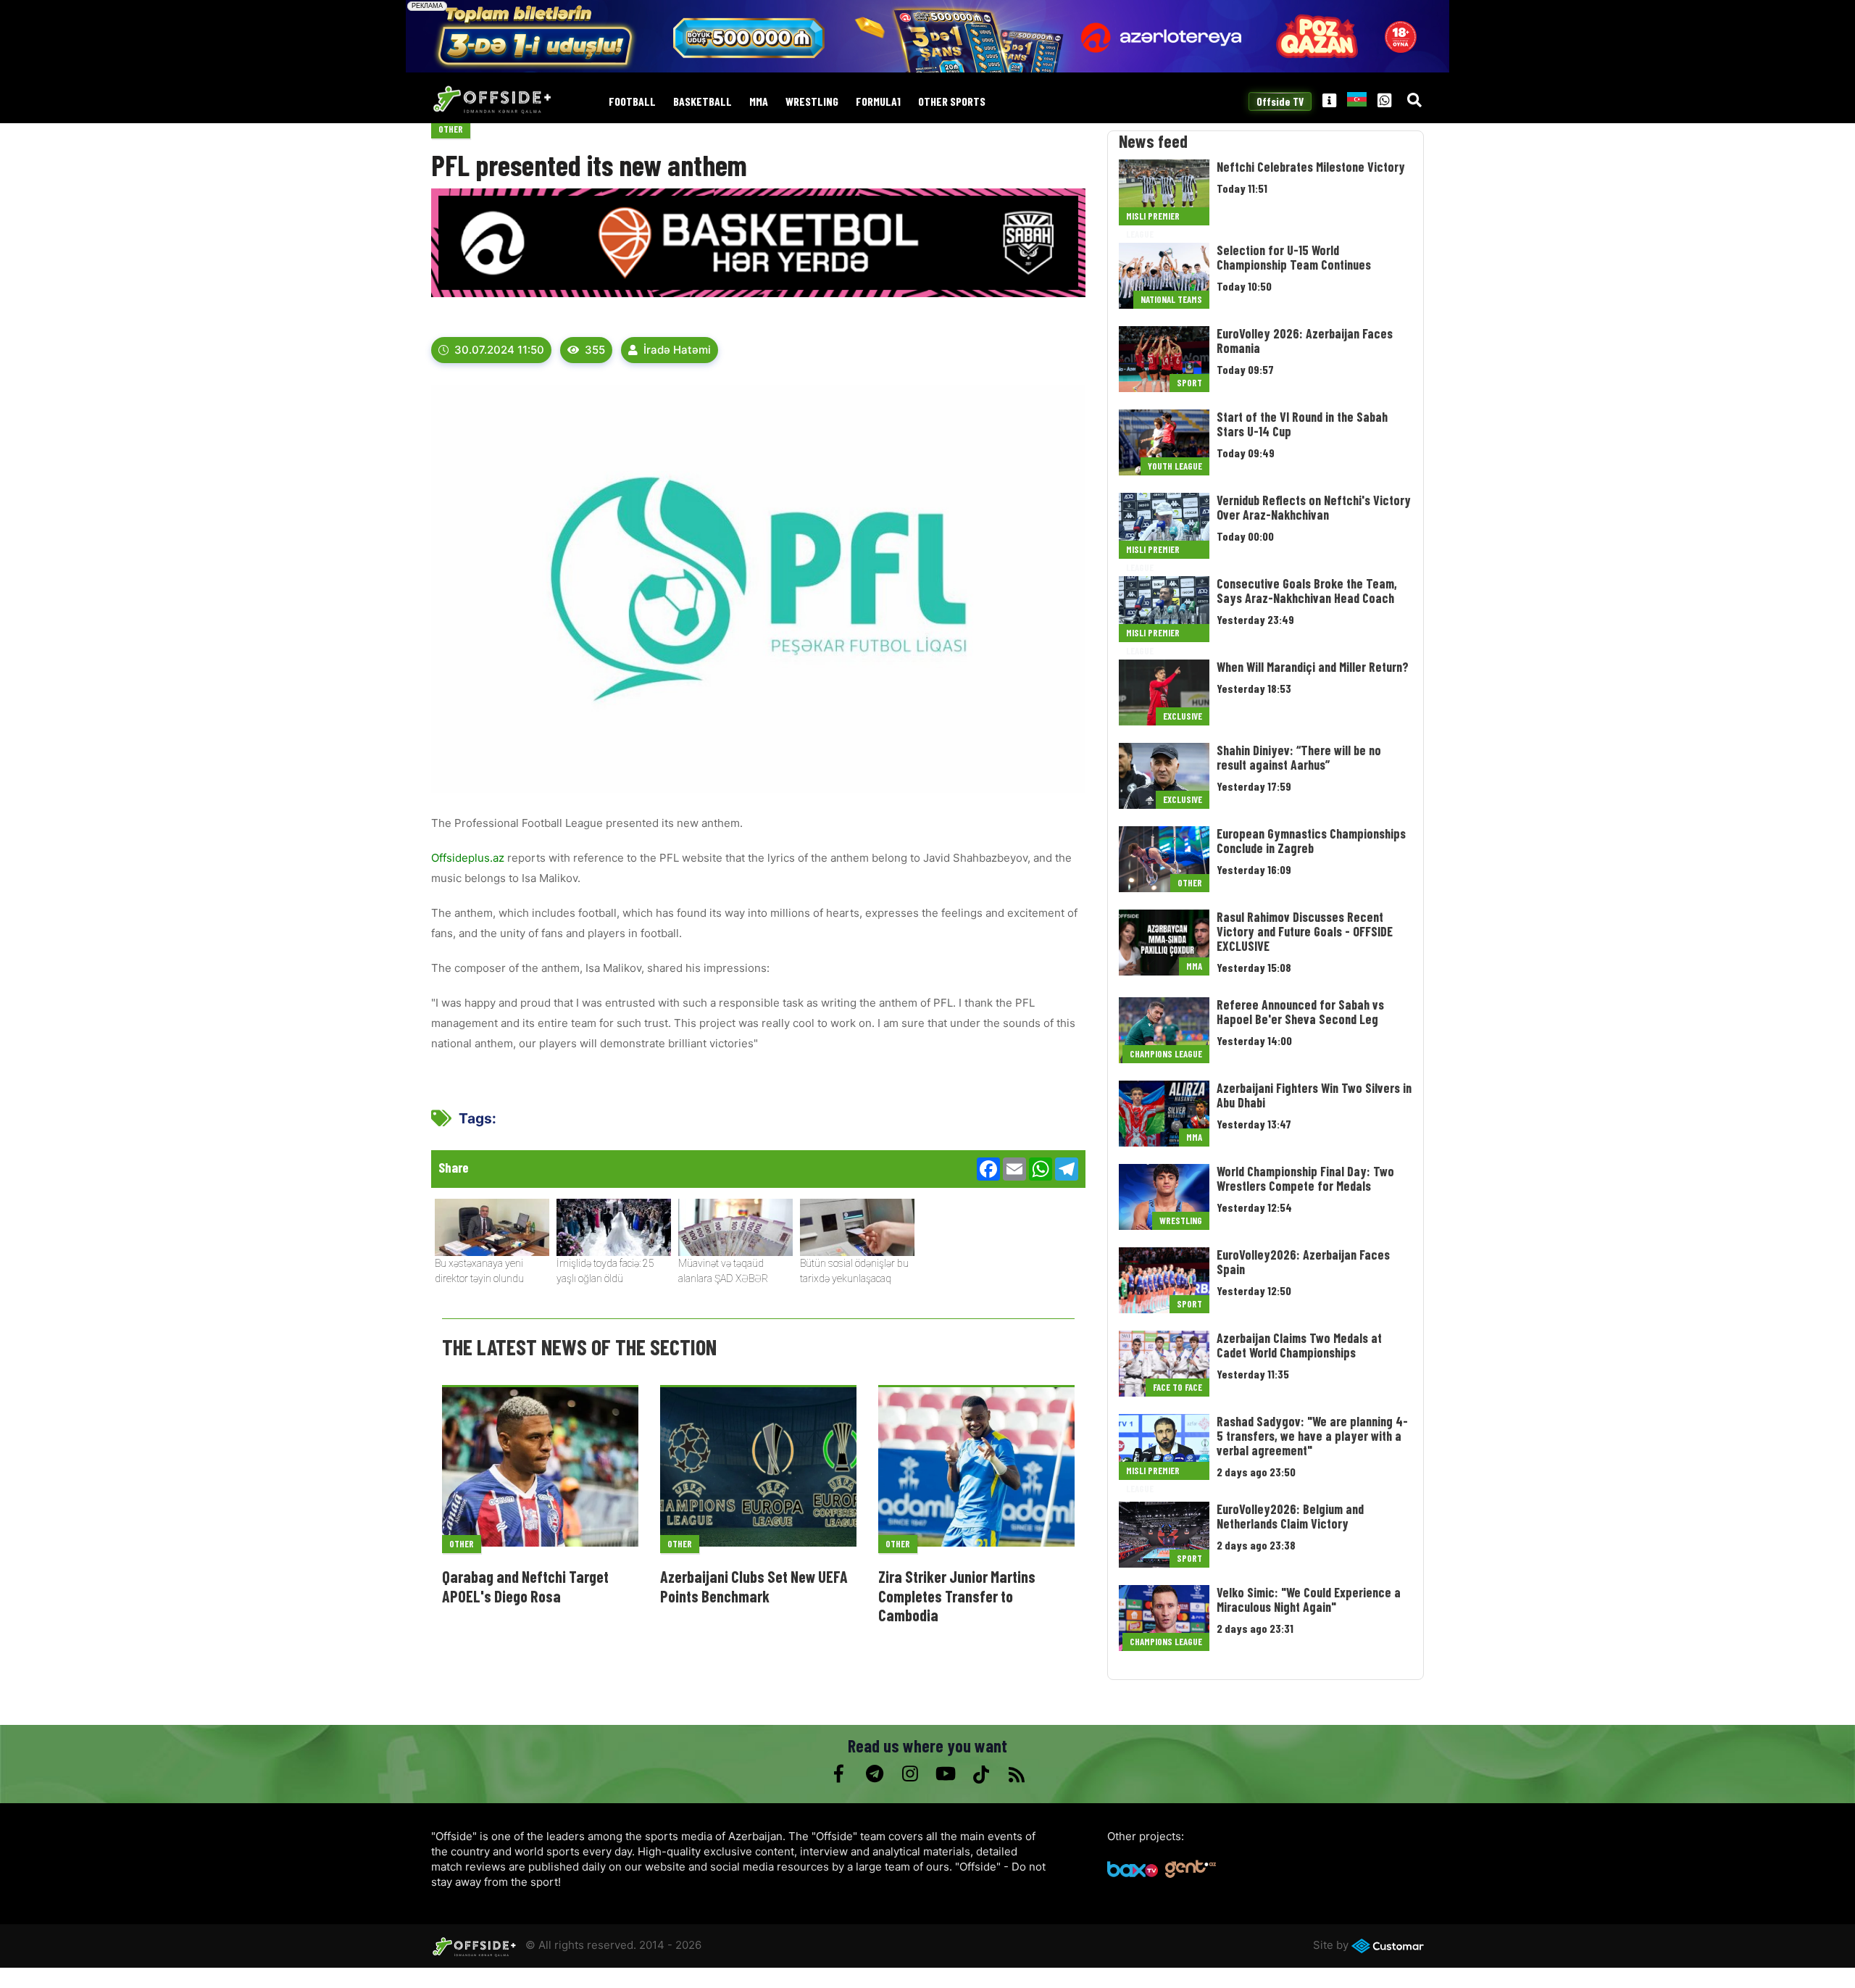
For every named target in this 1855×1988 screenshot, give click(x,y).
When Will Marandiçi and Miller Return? (1313, 667)
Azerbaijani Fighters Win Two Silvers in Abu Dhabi (1314, 1095)
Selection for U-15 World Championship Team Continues (1294, 257)
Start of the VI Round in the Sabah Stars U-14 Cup (1302, 424)
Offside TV (1280, 101)
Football (632, 102)
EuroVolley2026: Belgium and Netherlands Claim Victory (1290, 1516)
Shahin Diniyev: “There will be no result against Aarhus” (1299, 757)
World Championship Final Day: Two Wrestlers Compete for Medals (1305, 1178)
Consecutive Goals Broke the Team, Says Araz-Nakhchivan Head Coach (1307, 591)
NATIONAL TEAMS (1171, 299)
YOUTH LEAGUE (1175, 466)
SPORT (1189, 383)
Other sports (952, 102)
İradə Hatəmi (677, 350)
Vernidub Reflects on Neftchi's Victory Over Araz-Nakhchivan (1314, 507)
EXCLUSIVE (1183, 716)
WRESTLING (812, 102)
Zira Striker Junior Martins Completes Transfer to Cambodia (957, 1596)
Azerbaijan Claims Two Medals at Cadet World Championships (1299, 1345)
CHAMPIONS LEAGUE (1166, 1054)
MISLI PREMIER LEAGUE (1153, 218)
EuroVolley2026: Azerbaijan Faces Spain (1303, 1262)
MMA (759, 102)
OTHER (451, 129)
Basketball (703, 102)
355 (595, 350)
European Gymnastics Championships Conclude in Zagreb (1311, 841)
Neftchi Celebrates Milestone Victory (1311, 167)
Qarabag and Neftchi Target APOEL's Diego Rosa (525, 1586)
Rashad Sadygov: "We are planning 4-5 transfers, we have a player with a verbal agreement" (1312, 1436)
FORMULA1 (878, 102)
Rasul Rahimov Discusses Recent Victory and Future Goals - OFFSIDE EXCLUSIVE (1305, 931)
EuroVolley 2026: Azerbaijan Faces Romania (1305, 341)
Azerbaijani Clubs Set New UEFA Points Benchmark (754, 1586)
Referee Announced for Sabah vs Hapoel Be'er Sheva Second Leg (1300, 1012)
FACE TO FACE (1177, 1387)
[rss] (1016, 1774)
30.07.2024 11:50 (499, 350)
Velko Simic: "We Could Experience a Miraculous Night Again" (1309, 1600)
